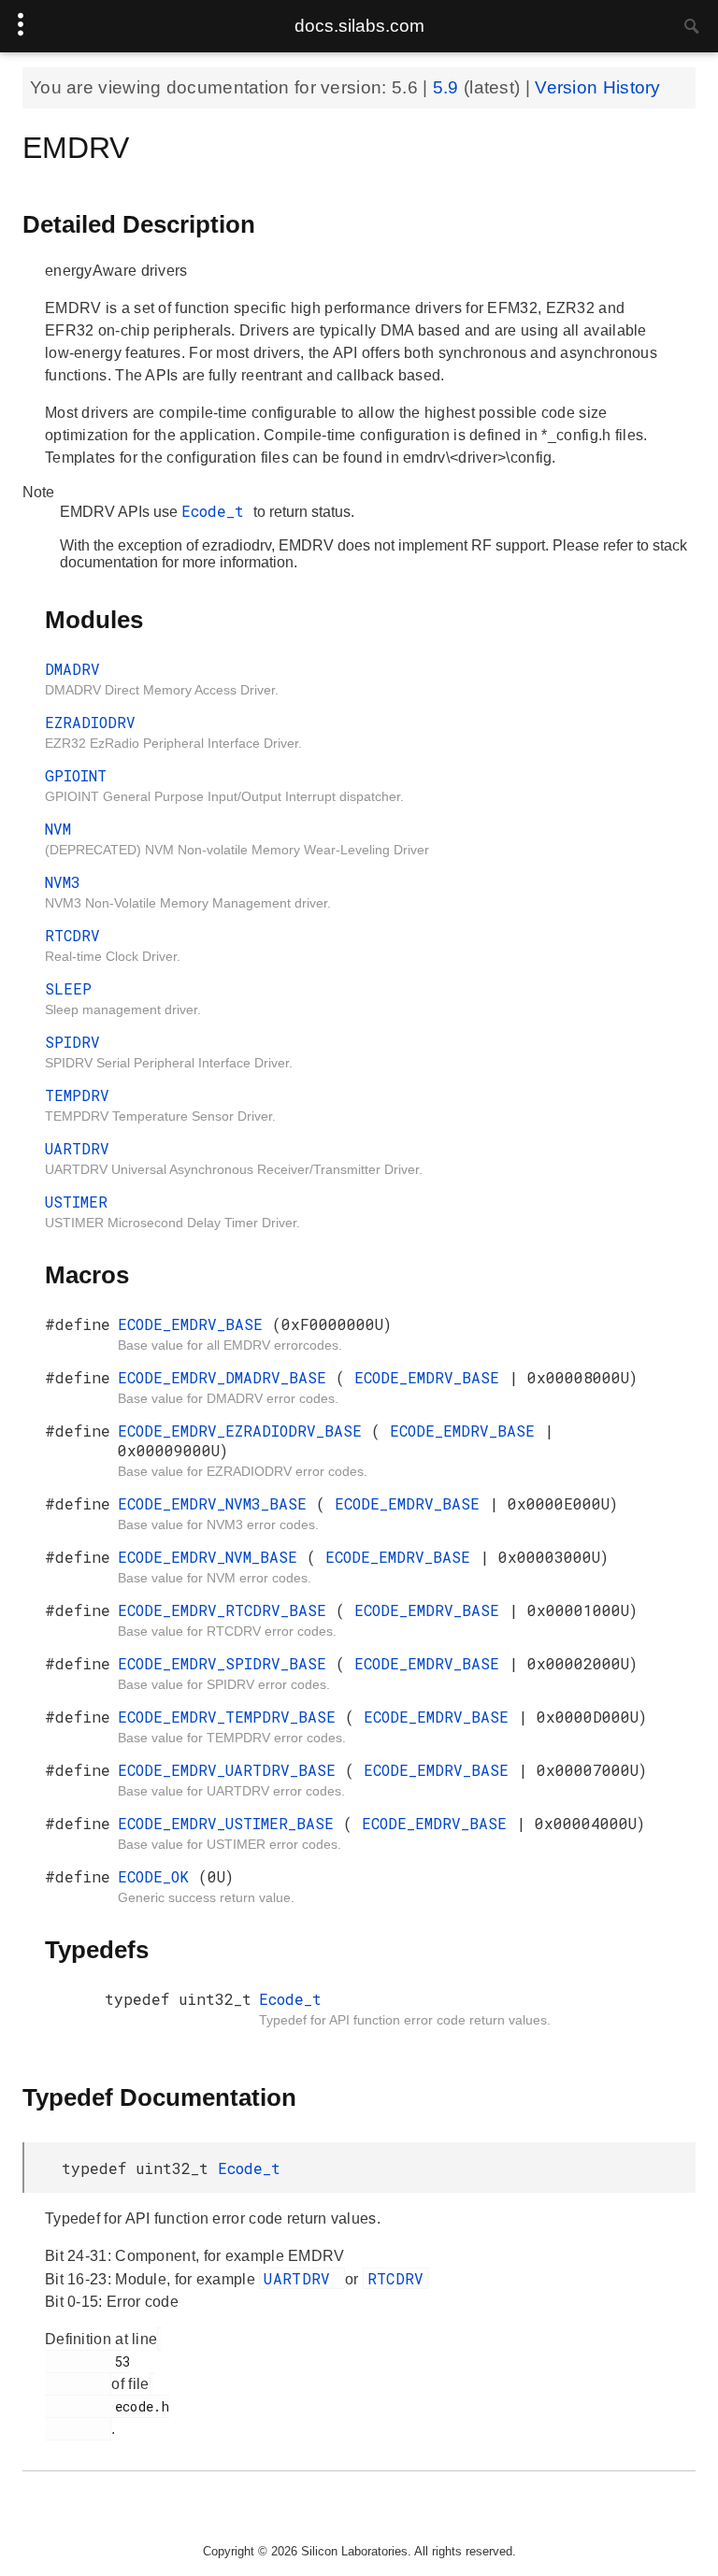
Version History (598, 87)
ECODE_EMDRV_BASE (195, 1324)
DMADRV (72, 669)
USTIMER (76, 1202)
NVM (58, 829)
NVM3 (63, 882)
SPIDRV (72, 1042)
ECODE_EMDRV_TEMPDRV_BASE (231, 1717)
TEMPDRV (77, 1095)
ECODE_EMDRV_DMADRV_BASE (227, 1377)
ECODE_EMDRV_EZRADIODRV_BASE (244, 1431)
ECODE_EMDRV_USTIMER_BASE (230, 1823)
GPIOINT (76, 775)
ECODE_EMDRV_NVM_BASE (212, 1557)
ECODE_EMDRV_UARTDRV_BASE (231, 1770)
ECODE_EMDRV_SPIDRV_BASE (227, 1663)
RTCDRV (72, 935)
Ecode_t (217, 511)
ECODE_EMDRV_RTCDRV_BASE (227, 1610)
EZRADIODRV (90, 722)
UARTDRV (77, 1148)
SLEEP (68, 988)
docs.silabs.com (359, 26)
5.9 (448, 87)
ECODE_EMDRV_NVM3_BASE (217, 1503)
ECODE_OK (158, 1876)
